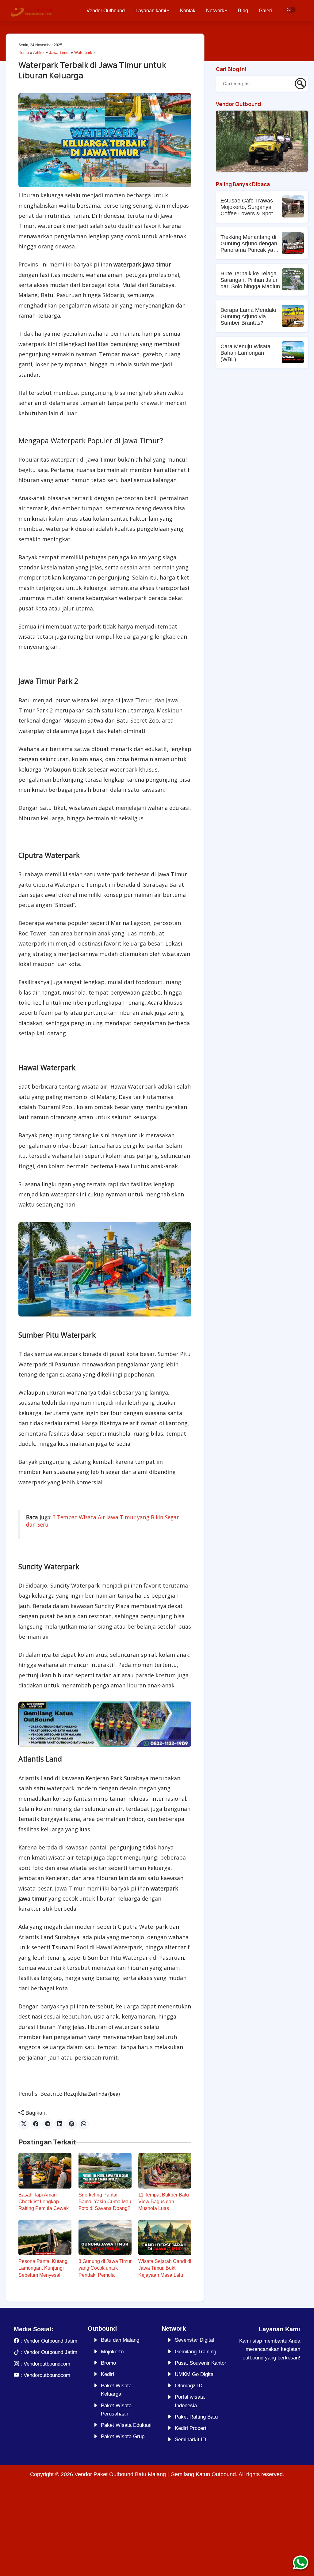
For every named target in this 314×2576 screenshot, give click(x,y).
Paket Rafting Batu (196, 2417)
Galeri (265, 11)
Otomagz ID (189, 2386)
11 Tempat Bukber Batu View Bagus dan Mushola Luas (164, 2202)
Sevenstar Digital (194, 2340)
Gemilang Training (195, 2352)
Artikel (39, 53)
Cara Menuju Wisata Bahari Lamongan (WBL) (245, 353)
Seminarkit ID (190, 2440)
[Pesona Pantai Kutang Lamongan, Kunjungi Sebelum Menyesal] (45, 2237)
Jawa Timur (59, 53)
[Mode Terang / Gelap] (291, 10)
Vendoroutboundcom (47, 2364)
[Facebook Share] (36, 2124)
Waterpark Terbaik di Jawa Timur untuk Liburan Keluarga (92, 70)
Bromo (108, 2363)
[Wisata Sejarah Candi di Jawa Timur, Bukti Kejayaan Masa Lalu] (165, 2237)
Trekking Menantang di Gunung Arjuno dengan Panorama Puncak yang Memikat (250, 244)
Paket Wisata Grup (123, 2436)
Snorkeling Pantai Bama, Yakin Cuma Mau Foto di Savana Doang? (105, 2202)
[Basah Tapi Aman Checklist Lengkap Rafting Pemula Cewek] (45, 2171)
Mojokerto (112, 2352)
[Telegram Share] (48, 2124)
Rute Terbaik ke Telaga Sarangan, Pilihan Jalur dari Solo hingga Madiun (250, 280)
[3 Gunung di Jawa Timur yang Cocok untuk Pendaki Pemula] (105, 2237)
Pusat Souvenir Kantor (201, 2363)
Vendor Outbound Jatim (50, 2341)
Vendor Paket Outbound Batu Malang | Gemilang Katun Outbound (155, 2474)
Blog (243, 11)
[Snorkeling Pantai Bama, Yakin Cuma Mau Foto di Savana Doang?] (105, 2171)
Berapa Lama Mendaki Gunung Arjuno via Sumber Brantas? (248, 316)
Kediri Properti (191, 2428)
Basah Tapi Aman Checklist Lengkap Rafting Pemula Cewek (44, 2202)
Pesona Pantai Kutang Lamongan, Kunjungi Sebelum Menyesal (43, 2268)
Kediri (107, 2374)
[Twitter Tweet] (24, 2124)
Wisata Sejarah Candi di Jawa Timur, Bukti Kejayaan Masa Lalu (165, 2268)
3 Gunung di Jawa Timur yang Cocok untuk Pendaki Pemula (105, 2268)
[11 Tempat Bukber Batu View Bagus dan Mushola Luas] (165, 2171)
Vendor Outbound (106, 11)
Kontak (188, 11)
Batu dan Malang (120, 2340)
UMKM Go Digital (195, 2374)
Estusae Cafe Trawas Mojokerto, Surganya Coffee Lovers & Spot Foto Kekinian (247, 207)
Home (24, 53)
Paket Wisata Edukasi (126, 2425)
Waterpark (83, 53)
